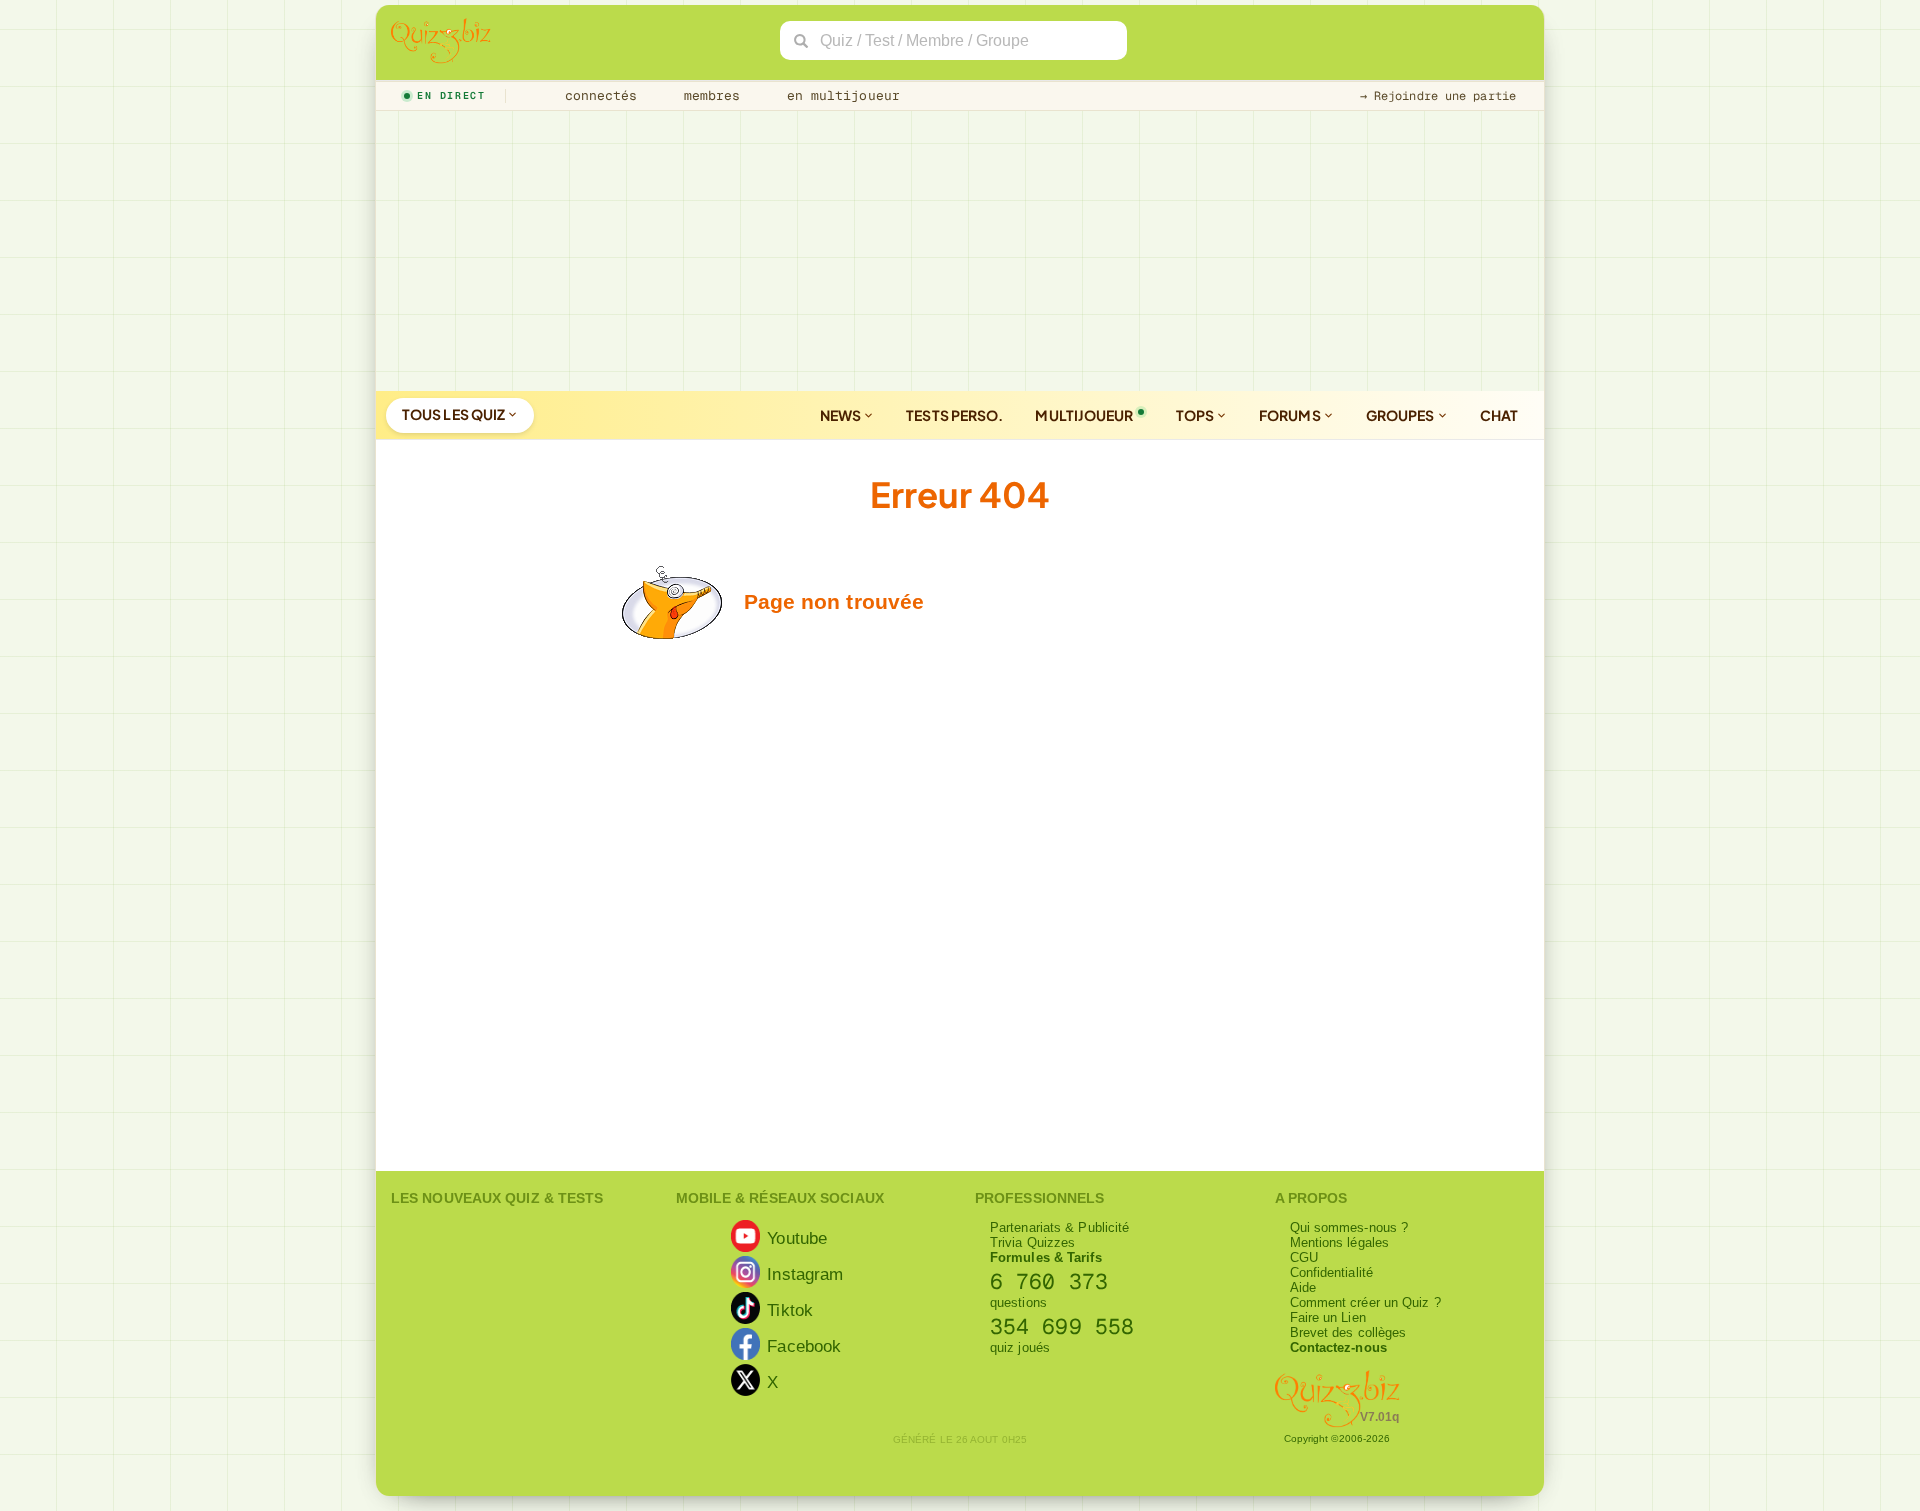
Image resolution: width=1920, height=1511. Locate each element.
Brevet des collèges (1348, 1332)
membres (708, 95)
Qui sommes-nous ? (1349, 1227)
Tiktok (790, 1309)
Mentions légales (1340, 1242)
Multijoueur (1084, 415)
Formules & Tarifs (1046, 1257)
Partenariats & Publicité (1059, 1227)
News (842, 415)
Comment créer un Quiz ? (1365, 1302)
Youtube (797, 1237)
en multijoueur (839, 95)
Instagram (805, 1273)
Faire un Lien (1328, 1317)
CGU (1304, 1257)
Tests (954, 415)
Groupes (1401, 415)
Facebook (804, 1345)
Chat (1499, 415)
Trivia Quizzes (1032, 1242)
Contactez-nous (1338, 1347)
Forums (1291, 415)
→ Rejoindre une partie (1438, 96)
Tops (1196, 415)
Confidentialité (1332, 1272)
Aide (1303, 1287)
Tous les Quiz (454, 414)
